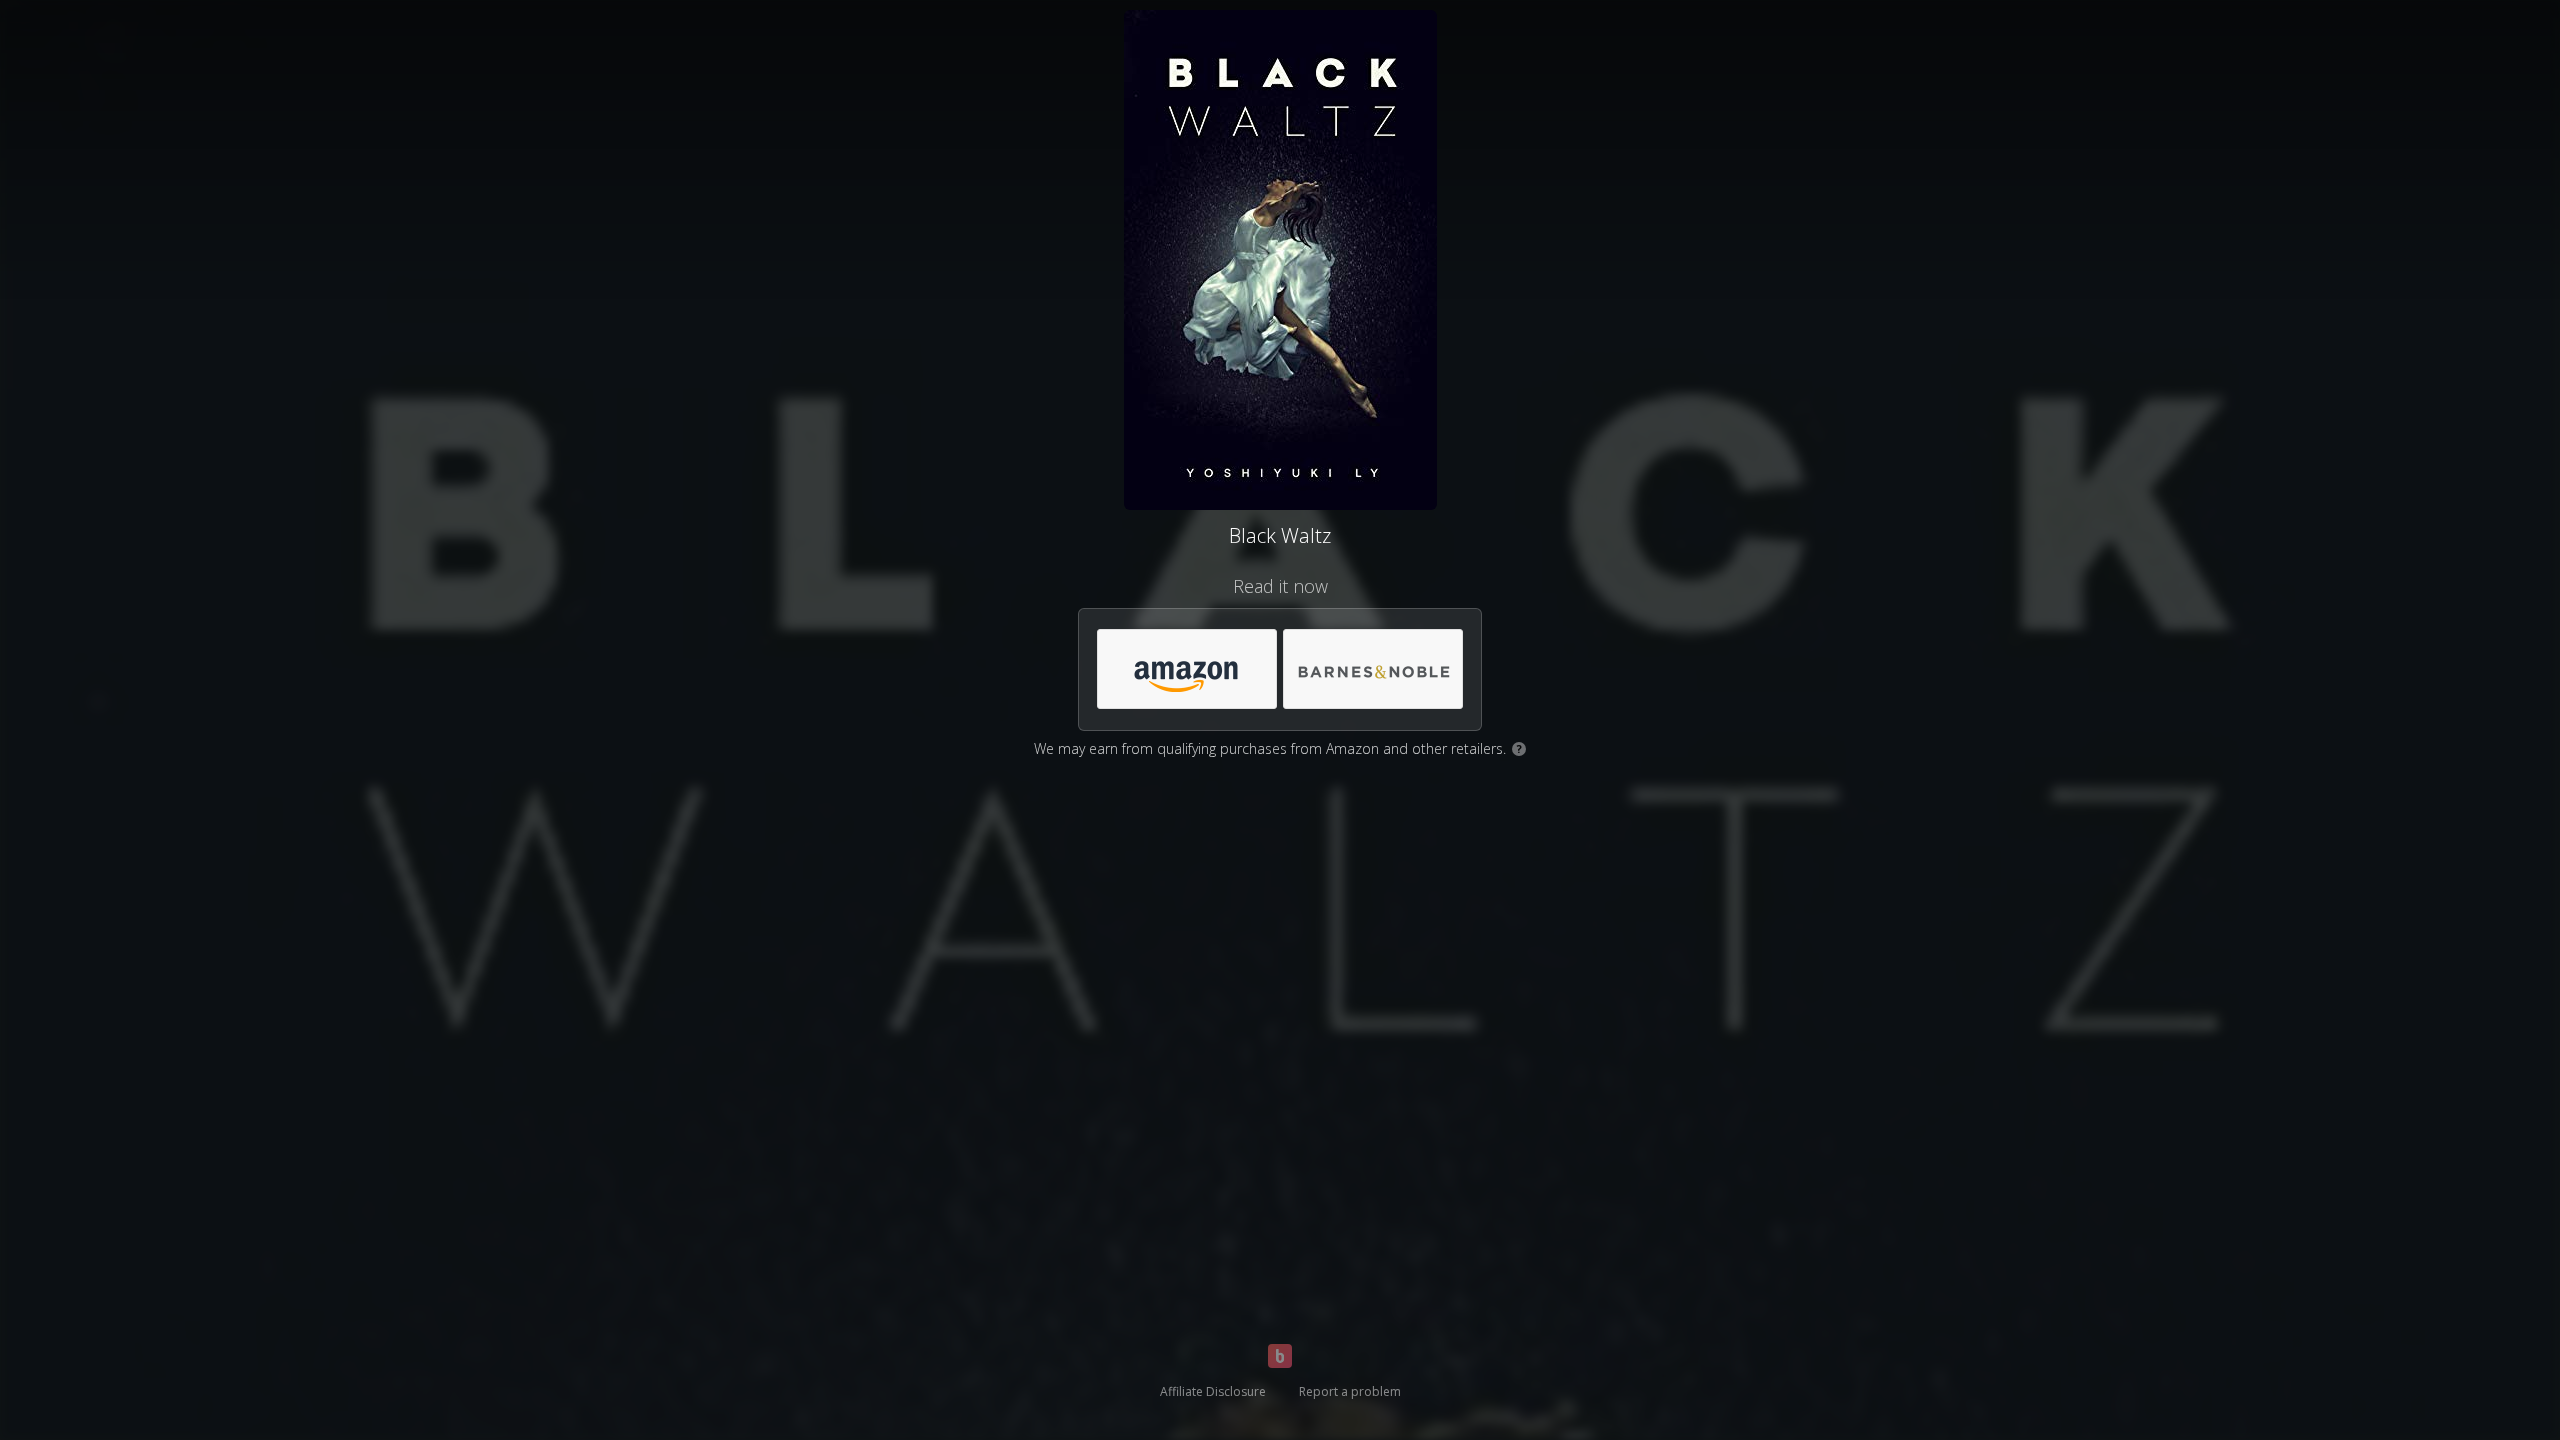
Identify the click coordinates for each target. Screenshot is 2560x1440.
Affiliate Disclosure (1213, 1391)
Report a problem (1350, 1391)
